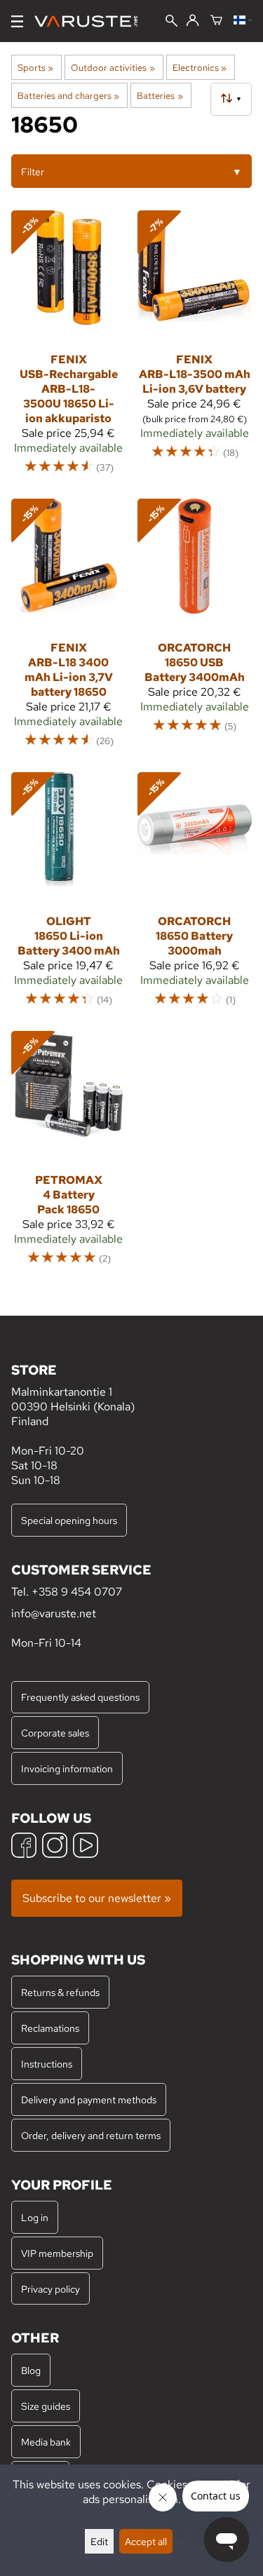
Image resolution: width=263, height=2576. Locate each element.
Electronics (200, 67)
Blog (31, 2370)
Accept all (146, 2541)
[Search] (171, 22)
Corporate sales (55, 1733)
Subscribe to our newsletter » (97, 1898)
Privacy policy (50, 2289)
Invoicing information (67, 1768)
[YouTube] (86, 1847)
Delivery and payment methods (89, 2099)
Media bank (46, 2442)
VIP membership (57, 2253)
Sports (35, 67)
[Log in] (193, 21)
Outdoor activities (113, 67)
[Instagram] (55, 1847)
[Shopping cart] (216, 21)
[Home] (92, 21)
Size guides (46, 2406)
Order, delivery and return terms (91, 2135)
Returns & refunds (60, 1992)
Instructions (47, 2064)
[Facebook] (24, 1847)
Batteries (160, 95)
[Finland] (243, 21)
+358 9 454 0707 (77, 1592)
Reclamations (50, 2028)
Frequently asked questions (80, 1697)
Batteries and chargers (68, 95)
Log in (35, 2217)
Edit (99, 2541)
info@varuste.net (54, 1613)
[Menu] (17, 21)
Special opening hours (69, 1520)
